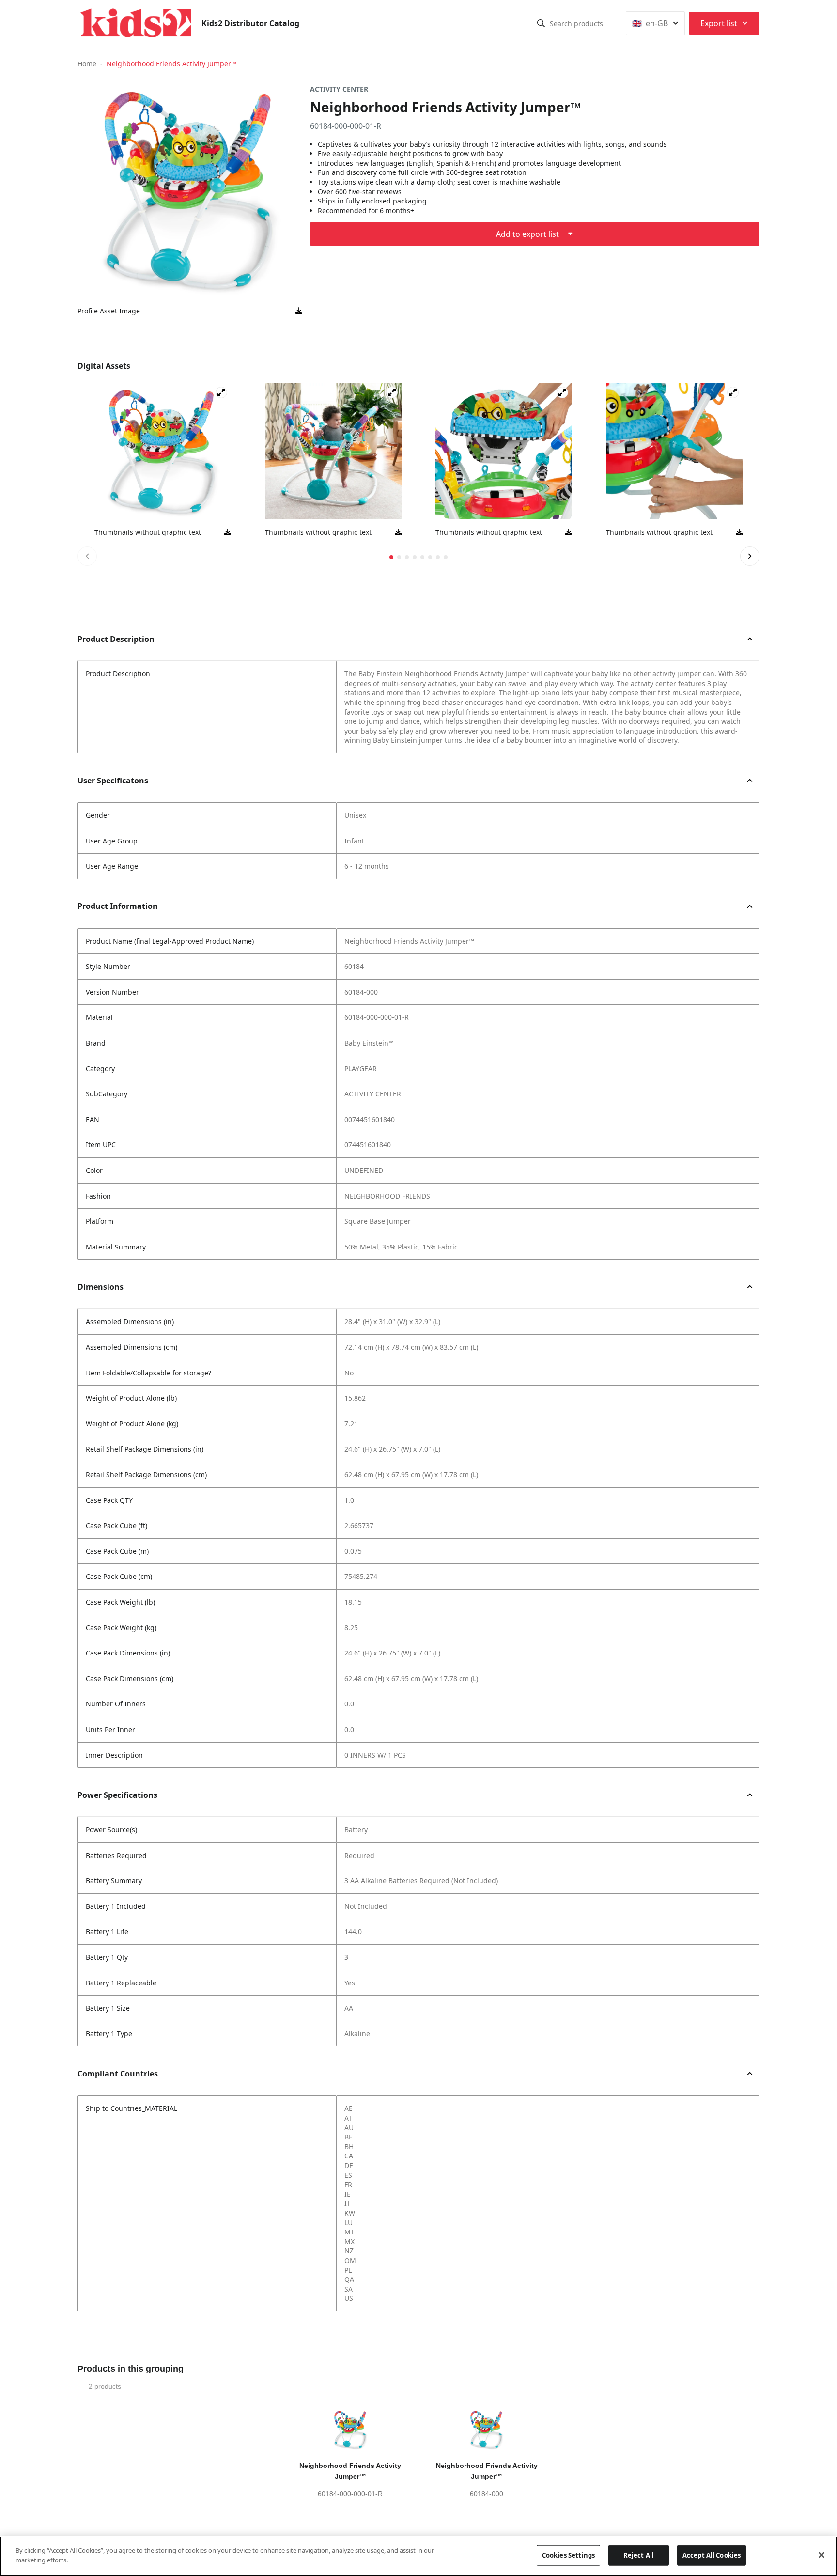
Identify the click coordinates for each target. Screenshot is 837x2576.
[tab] (391, 557)
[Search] (541, 23)
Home (87, 64)
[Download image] (299, 311)
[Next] (750, 556)
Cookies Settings (568, 2555)
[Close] (821, 2555)
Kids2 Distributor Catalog (250, 23)
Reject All (639, 2555)
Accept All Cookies (712, 2555)
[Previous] (87, 556)
